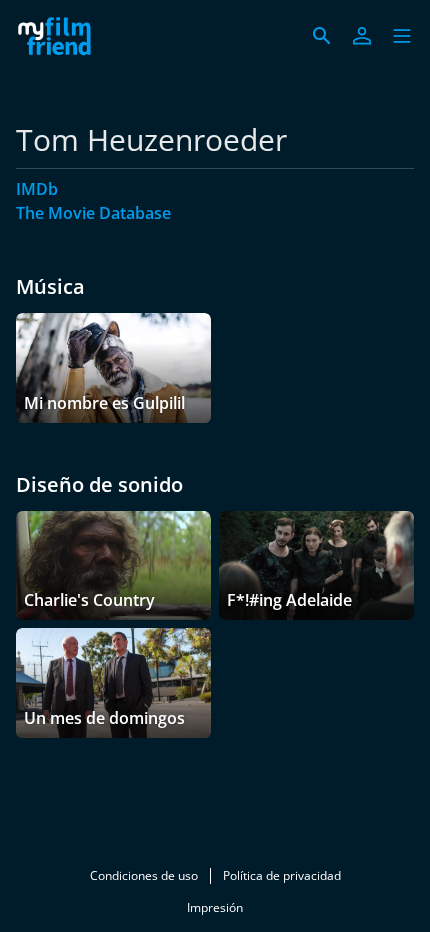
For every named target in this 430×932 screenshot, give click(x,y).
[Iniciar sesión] (362, 36)
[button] (402, 36)
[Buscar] (322, 36)
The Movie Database (93, 213)
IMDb (37, 189)
